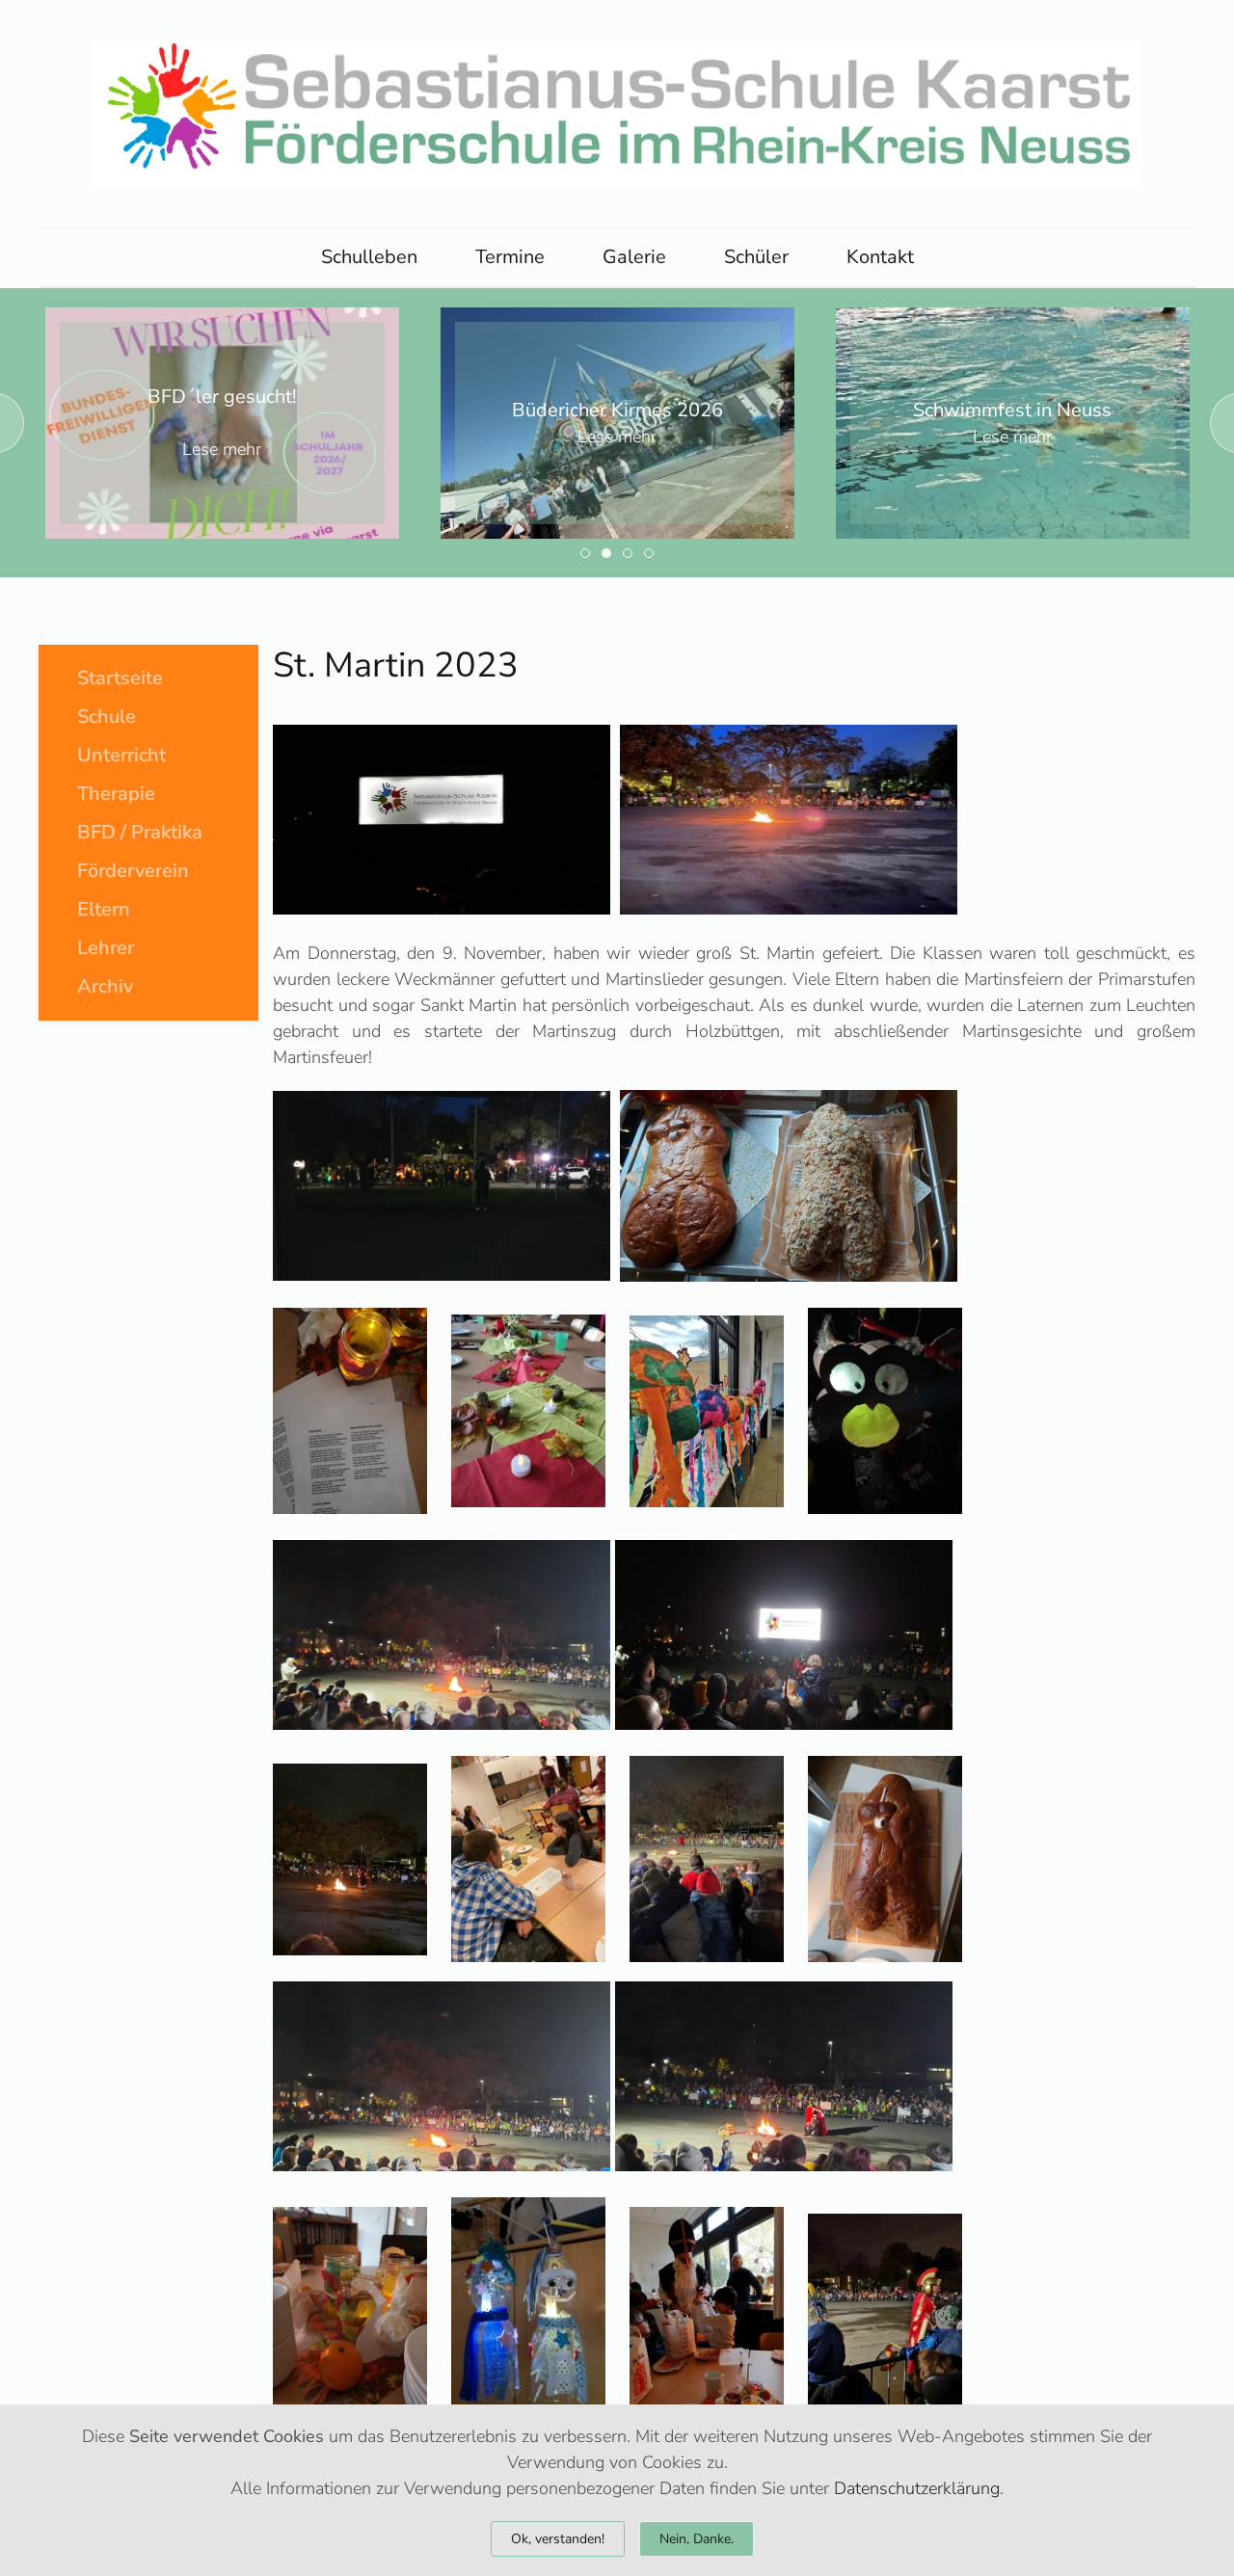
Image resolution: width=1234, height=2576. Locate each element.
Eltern (104, 909)
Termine (510, 257)
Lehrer (106, 948)
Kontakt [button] (880, 257)
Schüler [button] (756, 257)
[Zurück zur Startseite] (617, 114)
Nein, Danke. (697, 2539)
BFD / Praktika (140, 832)
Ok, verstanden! (558, 2539)
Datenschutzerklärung (917, 2488)
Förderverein (133, 871)
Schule (107, 717)
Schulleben (369, 257)
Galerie (634, 257)
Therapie (116, 794)
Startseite (120, 678)
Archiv (105, 986)
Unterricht (121, 755)
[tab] (585, 553)
